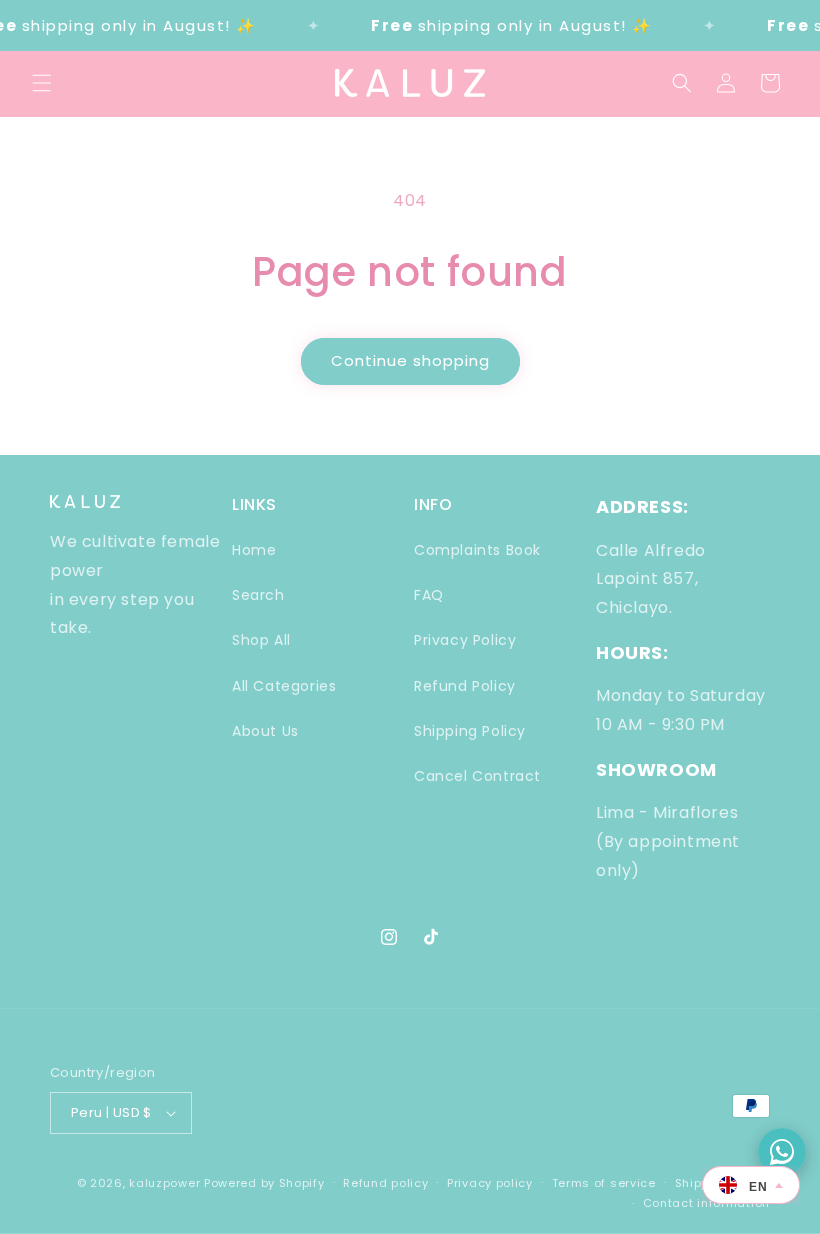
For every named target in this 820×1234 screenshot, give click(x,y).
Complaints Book (477, 550)
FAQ (429, 595)
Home (254, 550)
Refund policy (385, 1183)
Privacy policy (490, 1183)
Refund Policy (465, 686)
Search (258, 595)
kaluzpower (164, 1183)
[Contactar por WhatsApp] (782, 1152)
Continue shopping (410, 360)
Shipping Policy (470, 731)
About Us (265, 731)
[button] (42, 83)
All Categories (284, 686)
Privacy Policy (465, 640)
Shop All (261, 640)
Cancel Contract (477, 776)
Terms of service (604, 1183)
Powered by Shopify (264, 1183)
